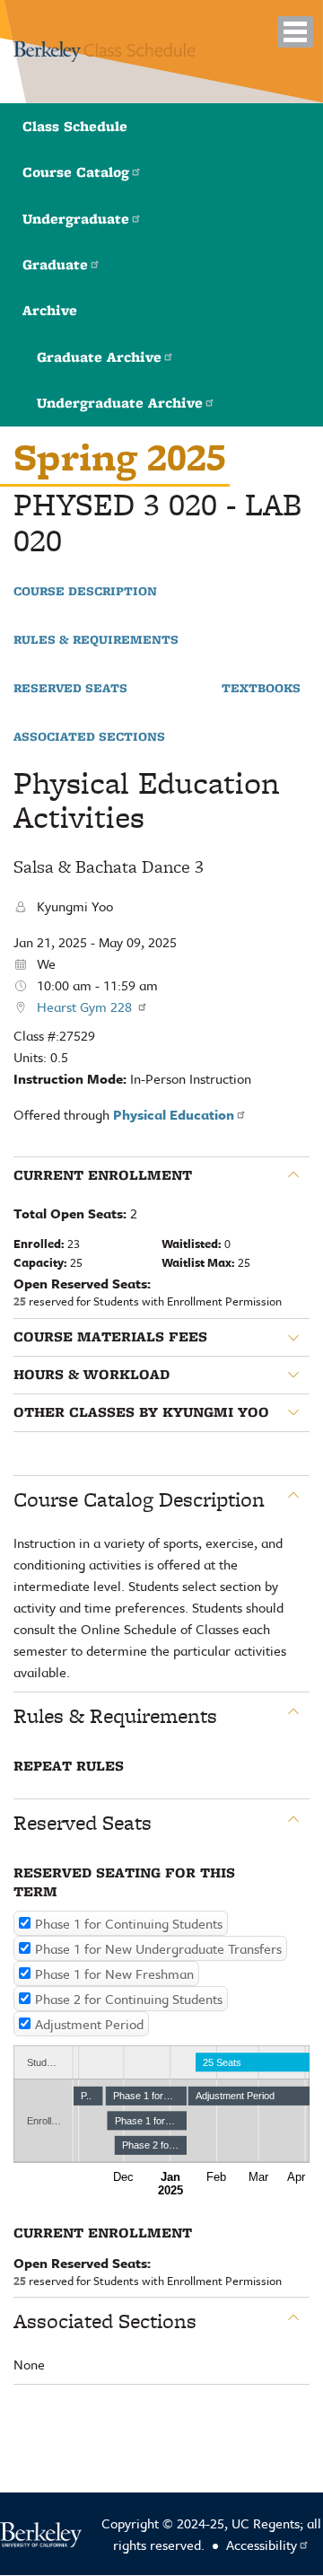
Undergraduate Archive (120, 403)
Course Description (85, 592)
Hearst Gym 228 (86, 1007)
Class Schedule (75, 126)
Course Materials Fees (110, 1337)
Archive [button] (50, 310)
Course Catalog (76, 172)
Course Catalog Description (139, 1499)
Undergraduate (76, 219)
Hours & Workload (92, 1375)
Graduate (55, 264)
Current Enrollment (103, 1175)
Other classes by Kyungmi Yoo (141, 1412)
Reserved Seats (70, 689)
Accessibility (262, 2545)
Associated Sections (89, 737)
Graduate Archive (99, 357)
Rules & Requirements (96, 640)
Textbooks (261, 689)
